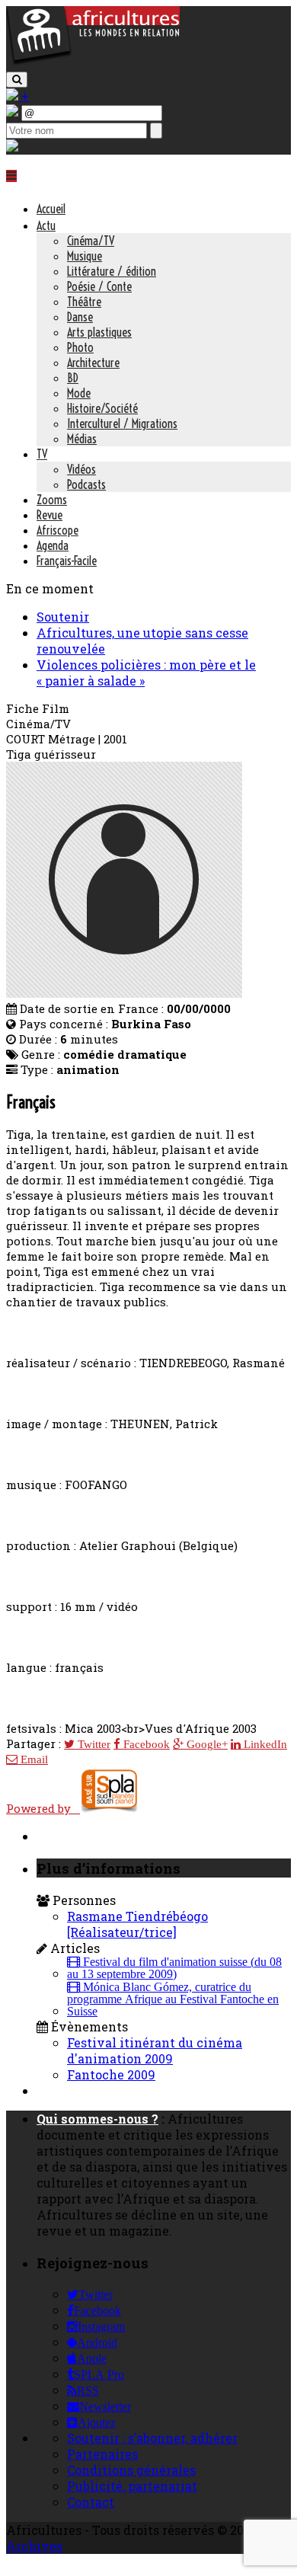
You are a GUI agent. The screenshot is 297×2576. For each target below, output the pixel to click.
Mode (79, 393)
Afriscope (57, 530)
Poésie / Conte (99, 286)
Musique (85, 256)
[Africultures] (93, 62)
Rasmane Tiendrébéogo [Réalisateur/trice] (137, 1924)
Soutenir (63, 617)
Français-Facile (67, 561)
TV (42, 454)
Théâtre (84, 302)
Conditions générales (131, 2470)
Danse (80, 317)
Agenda (53, 545)
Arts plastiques (99, 332)
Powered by (43, 1808)
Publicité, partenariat (132, 2486)
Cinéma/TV (91, 241)
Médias (82, 439)
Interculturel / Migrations (122, 423)
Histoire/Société (102, 408)
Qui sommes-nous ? (97, 2119)
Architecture (93, 363)
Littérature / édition (112, 271)
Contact (91, 2502)
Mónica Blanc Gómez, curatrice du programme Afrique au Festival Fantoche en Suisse (173, 1999)
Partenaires (102, 2454)
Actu (46, 225)
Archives (34, 2546)
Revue (49, 515)
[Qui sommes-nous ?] (12, 147)
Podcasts (86, 484)
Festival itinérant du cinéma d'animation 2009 (155, 2050)
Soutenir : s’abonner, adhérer (152, 2438)
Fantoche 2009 (111, 2074)
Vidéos (81, 469)
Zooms (52, 500)
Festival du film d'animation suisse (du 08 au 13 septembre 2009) (174, 1968)
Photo (80, 347)
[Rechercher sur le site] (17, 80)
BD (73, 378)
